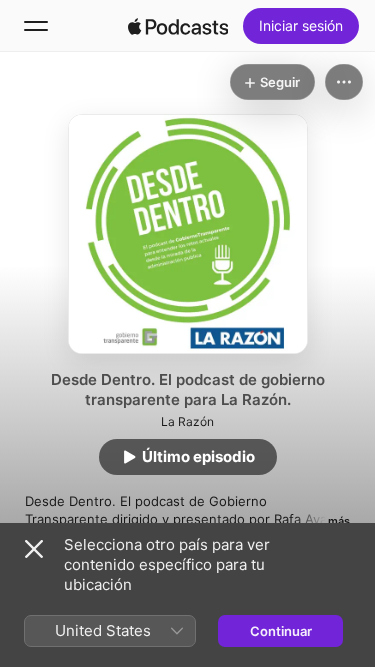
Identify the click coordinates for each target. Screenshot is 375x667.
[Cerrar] (34, 549)
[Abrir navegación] (36, 26)
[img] (178, 26)
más (339, 521)
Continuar (281, 631)
